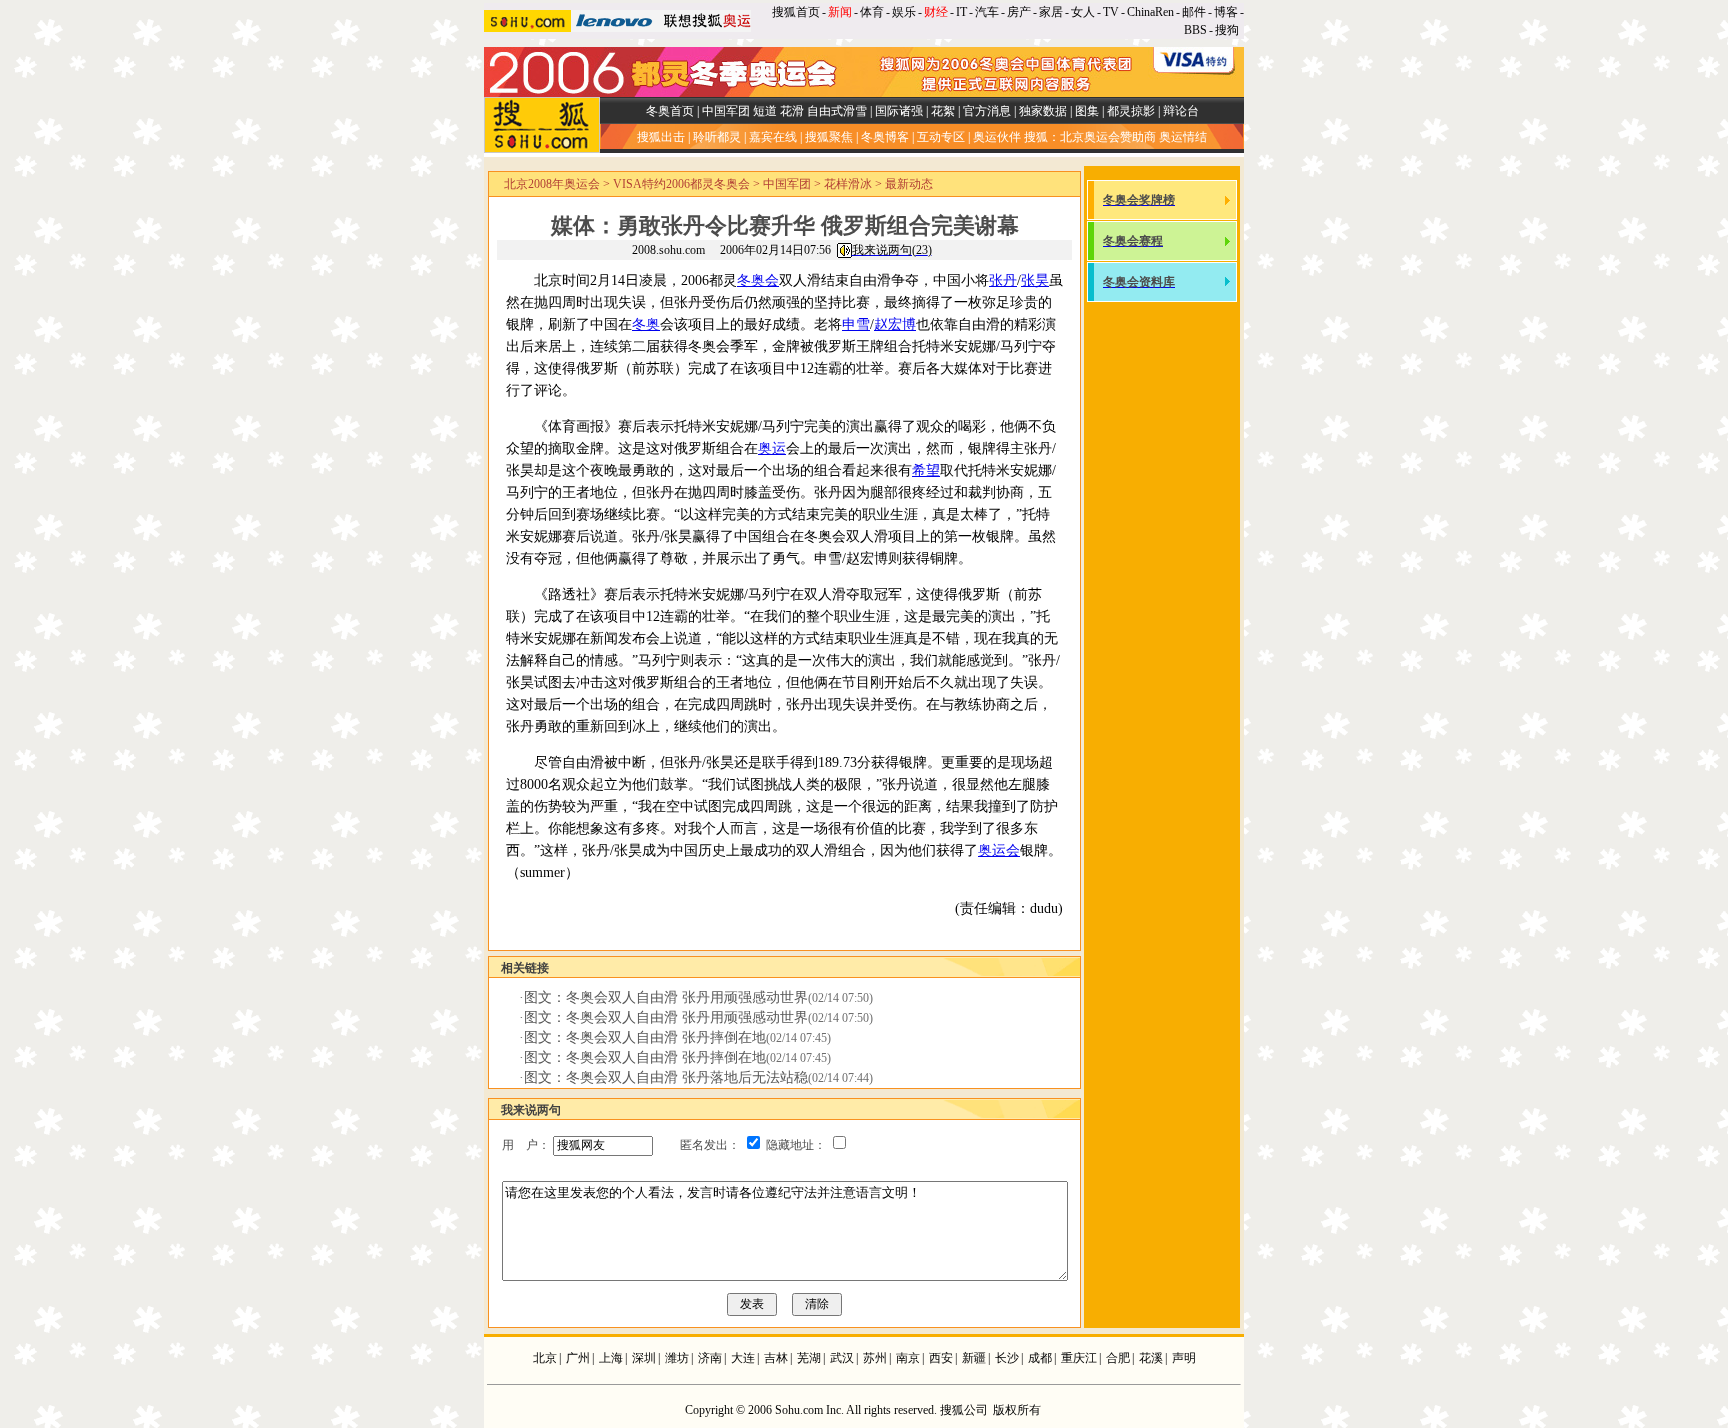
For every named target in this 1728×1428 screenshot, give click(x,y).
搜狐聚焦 (829, 137)
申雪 (856, 324)
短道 (765, 111)
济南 (710, 1358)
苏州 (875, 1358)
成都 (1040, 1358)
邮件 (1194, 12)
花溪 (1151, 1358)
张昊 (1035, 280)
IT (961, 12)
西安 (941, 1358)
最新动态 (909, 184)
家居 (1051, 12)
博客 (1226, 12)
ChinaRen (1150, 12)
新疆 (974, 1358)
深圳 (644, 1358)
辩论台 (1181, 111)
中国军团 (726, 111)
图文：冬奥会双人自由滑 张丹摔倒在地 (645, 1037)
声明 (1184, 1358)
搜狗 (1228, 30)
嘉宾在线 (773, 137)
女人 (1083, 12)
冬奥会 (758, 280)
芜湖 (809, 1358)
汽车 (987, 12)
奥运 (772, 448)
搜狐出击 (661, 137)
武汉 (842, 1358)
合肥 (1118, 1358)
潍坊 (677, 1358)
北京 (545, 1358)
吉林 (776, 1358)
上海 (611, 1358)
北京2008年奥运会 (552, 184)
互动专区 (941, 137)
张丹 (1003, 280)
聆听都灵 (717, 137)
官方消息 (987, 111)
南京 (908, 1358)
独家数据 (1043, 111)
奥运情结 (1183, 137)
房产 (1019, 12)
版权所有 (1017, 1410)
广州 (578, 1358)
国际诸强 (899, 111)
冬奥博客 (885, 137)
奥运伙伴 (997, 137)
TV (1111, 12)
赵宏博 (895, 324)
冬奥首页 (670, 111)
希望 (926, 470)
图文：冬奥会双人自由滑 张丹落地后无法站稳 (666, 1077)
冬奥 (646, 324)
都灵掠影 (1131, 111)
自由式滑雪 (837, 111)
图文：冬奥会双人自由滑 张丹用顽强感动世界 (666, 997)
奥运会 (999, 850)
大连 (743, 1358)
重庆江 (1079, 1358)
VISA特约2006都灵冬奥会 (681, 184)
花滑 (792, 111)
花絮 (943, 111)
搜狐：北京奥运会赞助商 (1090, 137)
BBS (1195, 30)
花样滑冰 (848, 184)
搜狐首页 (796, 12)
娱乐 (904, 12)
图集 (1087, 111)
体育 (872, 12)
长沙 (1007, 1358)
